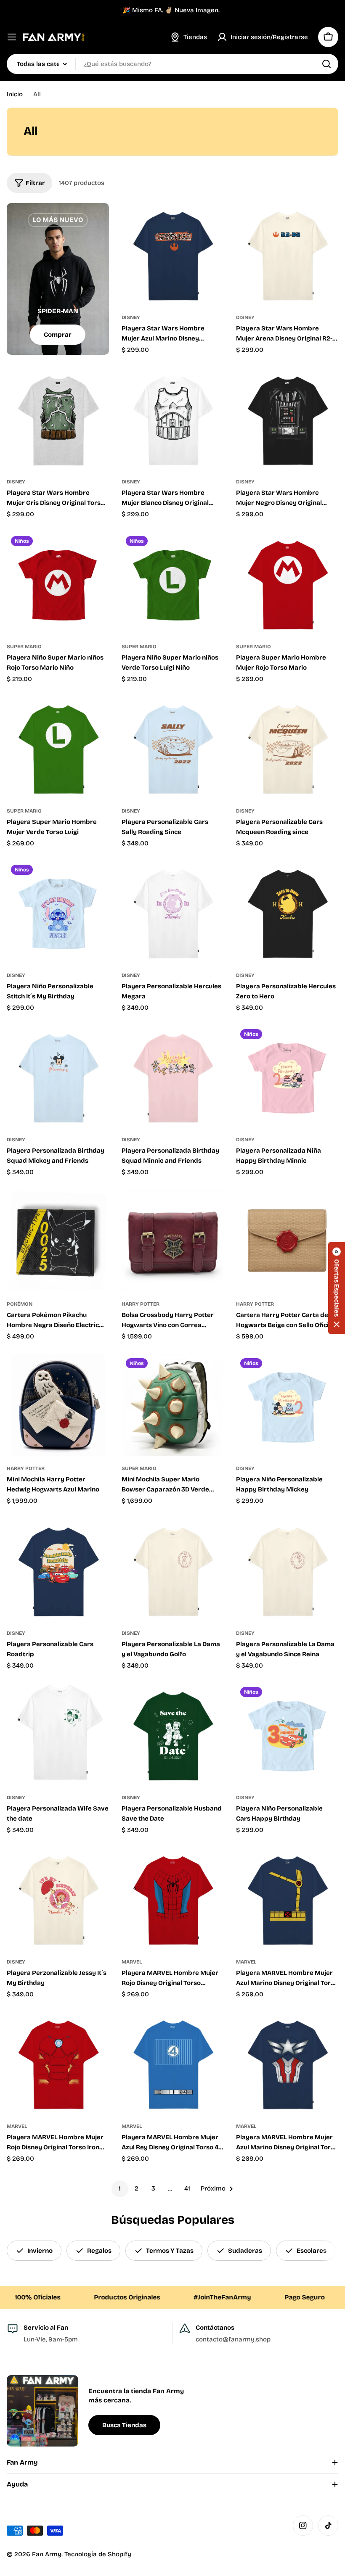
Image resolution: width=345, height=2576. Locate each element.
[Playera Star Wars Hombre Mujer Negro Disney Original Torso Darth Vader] (287, 418)
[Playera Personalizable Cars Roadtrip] (58, 1569)
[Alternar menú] (12, 37)
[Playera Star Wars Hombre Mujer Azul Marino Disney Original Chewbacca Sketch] (173, 254)
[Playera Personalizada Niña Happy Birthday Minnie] (287, 1076)
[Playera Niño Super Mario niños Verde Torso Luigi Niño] (173, 583)
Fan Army (47, 2554)
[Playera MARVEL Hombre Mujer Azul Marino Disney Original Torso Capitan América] (287, 2063)
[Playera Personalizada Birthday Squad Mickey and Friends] (58, 1076)
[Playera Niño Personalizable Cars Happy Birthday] (287, 1734)
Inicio (15, 94)
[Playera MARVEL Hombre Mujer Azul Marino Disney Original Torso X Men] (287, 1898)
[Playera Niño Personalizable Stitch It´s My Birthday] (58, 912)
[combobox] (172, 64)
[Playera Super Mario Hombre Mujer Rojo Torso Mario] (287, 583)
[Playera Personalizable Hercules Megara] (173, 912)
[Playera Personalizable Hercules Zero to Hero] (287, 912)
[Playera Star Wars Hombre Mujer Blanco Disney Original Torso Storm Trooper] (173, 418)
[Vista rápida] (211, 222)
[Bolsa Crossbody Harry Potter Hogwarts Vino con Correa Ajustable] (173, 1241)
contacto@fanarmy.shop (233, 2339)
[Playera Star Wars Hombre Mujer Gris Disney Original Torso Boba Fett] (58, 418)
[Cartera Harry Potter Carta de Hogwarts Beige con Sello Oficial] (287, 1241)
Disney (131, 317)
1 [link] (120, 2188)
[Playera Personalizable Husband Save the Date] (173, 1734)
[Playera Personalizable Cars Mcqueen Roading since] (287, 747)
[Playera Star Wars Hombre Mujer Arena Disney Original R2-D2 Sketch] (287, 254)
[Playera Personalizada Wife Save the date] (58, 1734)
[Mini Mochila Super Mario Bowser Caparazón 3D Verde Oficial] (173, 1405)
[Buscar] (326, 64)
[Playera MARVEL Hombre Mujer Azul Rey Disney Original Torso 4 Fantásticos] (173, 2063)
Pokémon (20, 1304)
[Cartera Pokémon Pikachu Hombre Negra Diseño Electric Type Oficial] (58, 1241)
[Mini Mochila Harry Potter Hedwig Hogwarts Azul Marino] (58, 1405)
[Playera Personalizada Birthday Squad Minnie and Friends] (173, 1076)
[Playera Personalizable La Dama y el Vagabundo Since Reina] (287, 1569)
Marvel (132, 1962)
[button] (337, 1288)
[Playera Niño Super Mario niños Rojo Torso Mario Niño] (58, 583)
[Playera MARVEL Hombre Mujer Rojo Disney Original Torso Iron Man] (58, 2063)
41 (187, 2188)
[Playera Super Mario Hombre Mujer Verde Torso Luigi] (58, 747)
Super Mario (24, 647)
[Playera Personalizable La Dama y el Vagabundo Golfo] (173, 1569)
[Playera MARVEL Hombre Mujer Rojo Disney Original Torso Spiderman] (173, 1898)
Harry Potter (141, 1304)
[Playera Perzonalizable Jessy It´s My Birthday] (58, 1898)
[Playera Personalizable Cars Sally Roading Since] (173, 747)
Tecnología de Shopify (98, 2554)
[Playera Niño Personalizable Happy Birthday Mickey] (287, 1405)
